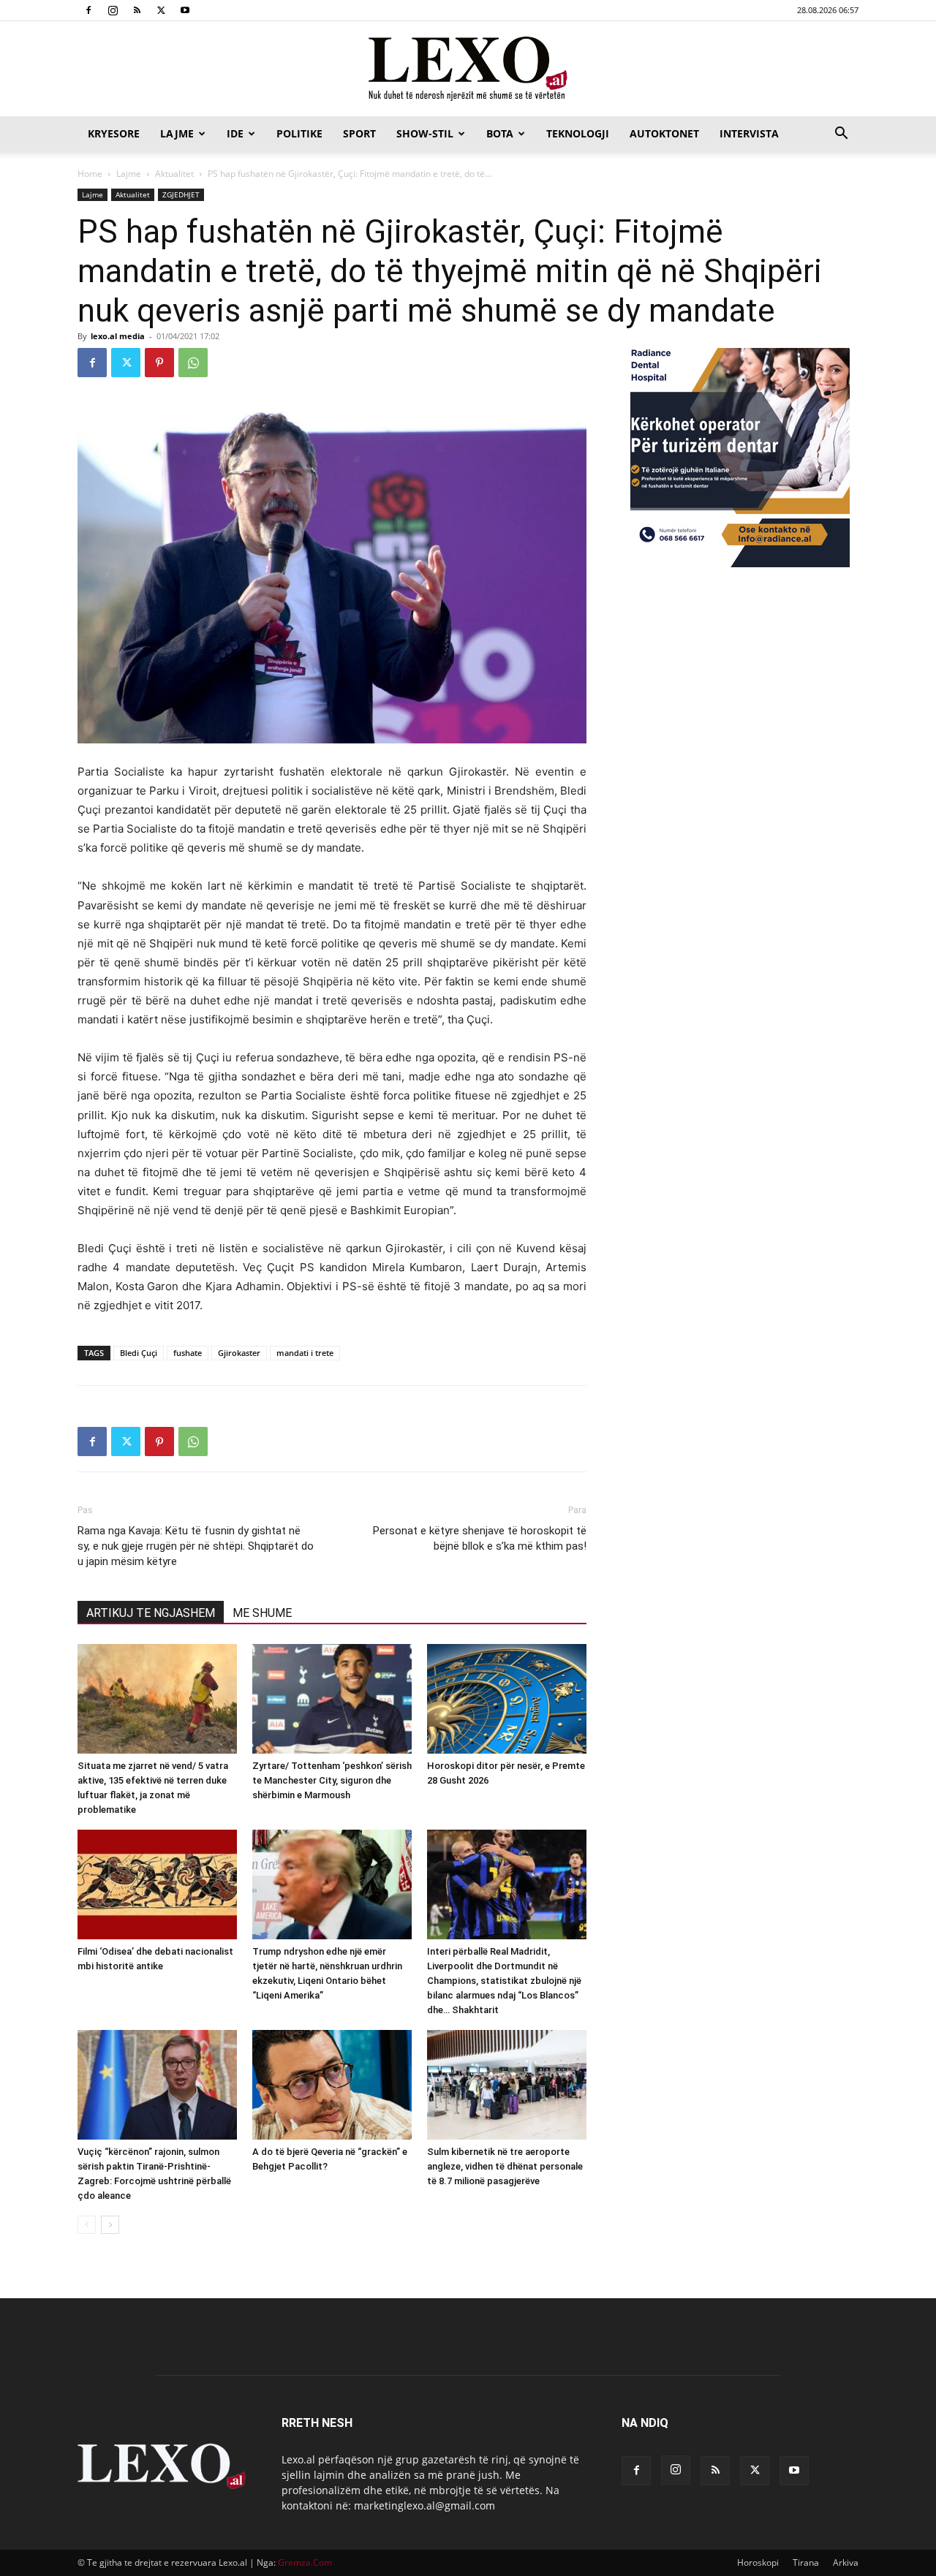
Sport (359, 133)
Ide (235, 133)
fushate (188, 1353)
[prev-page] (87, 2225)
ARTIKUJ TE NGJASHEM (151, 1613)
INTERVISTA (749, 133)
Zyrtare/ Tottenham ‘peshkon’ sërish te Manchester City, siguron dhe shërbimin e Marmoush (332, 1780)
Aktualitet (174, 174)
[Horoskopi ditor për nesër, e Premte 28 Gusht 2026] (507, 1699)
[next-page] (110, 2225)
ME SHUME (262, 1613)
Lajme (177, 133)
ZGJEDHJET (181, 194)
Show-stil (425, 133)
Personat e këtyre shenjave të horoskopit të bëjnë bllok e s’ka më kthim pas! (480, 1538)
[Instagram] (113, 10)
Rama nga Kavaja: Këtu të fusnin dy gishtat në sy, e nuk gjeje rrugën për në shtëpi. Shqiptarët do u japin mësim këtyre (196, 1546)
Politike (299, 133)
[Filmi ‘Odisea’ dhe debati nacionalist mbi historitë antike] (157, 1884)
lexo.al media (118, 336)
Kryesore (114, 133)
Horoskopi (758, 2562)
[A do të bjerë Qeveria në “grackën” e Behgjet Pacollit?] (332, 2085)
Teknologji (578, 133)
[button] (841, 135)
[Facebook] (88, 10)
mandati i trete (305, 1353)
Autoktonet (664, 133)
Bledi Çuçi (139, 1353)
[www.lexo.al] (468, 69)
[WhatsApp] (193, 363)
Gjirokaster (239, 1353)
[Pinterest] (159, 363)
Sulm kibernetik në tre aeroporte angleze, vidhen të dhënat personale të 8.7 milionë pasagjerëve (505, 2166)
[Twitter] (161, 10)
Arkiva (846, 2562)
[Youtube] (185, 10)
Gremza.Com (305, 2562)
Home (90, 174)
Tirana (806, 2562)
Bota (500, 133)
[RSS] (137, 10)
